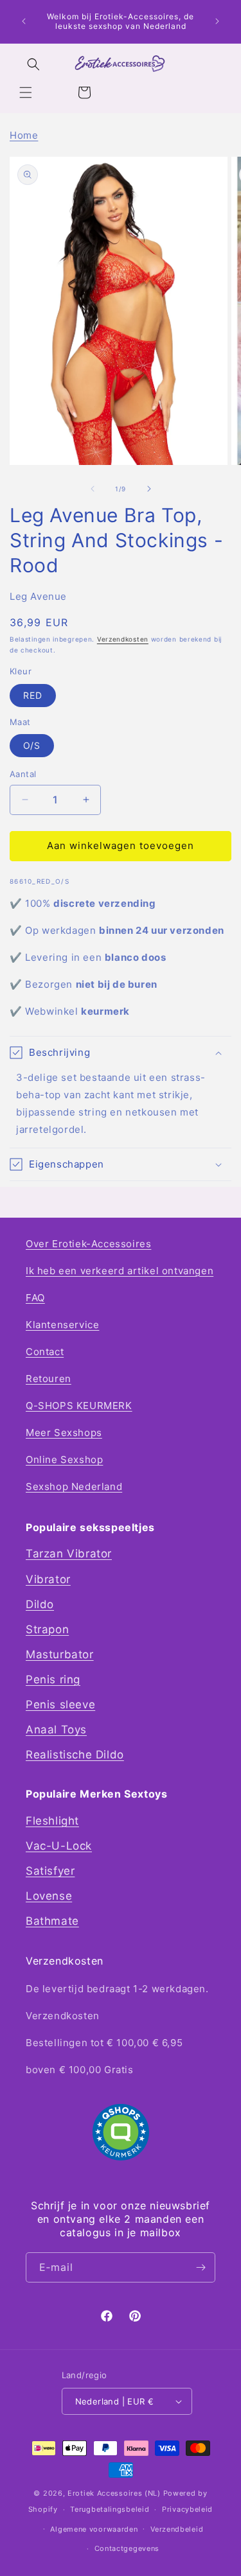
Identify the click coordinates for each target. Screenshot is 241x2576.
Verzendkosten (123, 639)
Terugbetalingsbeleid (110, 2509)
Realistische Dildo (75, 1755)
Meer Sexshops (64, 1433)
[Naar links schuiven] (93, 489)
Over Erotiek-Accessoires (88, 1244)
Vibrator (48, 1579)
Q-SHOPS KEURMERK (79, 1406)
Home (24, 135)
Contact (45, 1352)
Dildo (40, 1604)
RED (33, 695)
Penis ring (53, 1679)
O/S (32, 745)
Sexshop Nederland (74, 1486)
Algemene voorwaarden (94, 2529)
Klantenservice (62, 1325)
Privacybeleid (187, 2509)
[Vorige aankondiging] (24, 21)
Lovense (49, 1896)
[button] (26, 92)
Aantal (23, 774)
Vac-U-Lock (59, 1846)
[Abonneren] (201, 2267)
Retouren (49, 1379)
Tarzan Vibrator (69, 1554)
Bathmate (52, 1921)
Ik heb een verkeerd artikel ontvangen (120, 1271)
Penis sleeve (60, 1704)
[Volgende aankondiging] (217, 21)
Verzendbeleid (177, 2529)
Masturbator (60, 1654)
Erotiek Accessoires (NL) (114, 2493)
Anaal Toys (56, 1730)
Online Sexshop (64, 1459)
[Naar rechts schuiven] (149, 489)
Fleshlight (52, 1821)
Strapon (47, 1629)
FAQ (35, 1298)
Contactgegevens (127, 2548)
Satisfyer (50, 1871)
